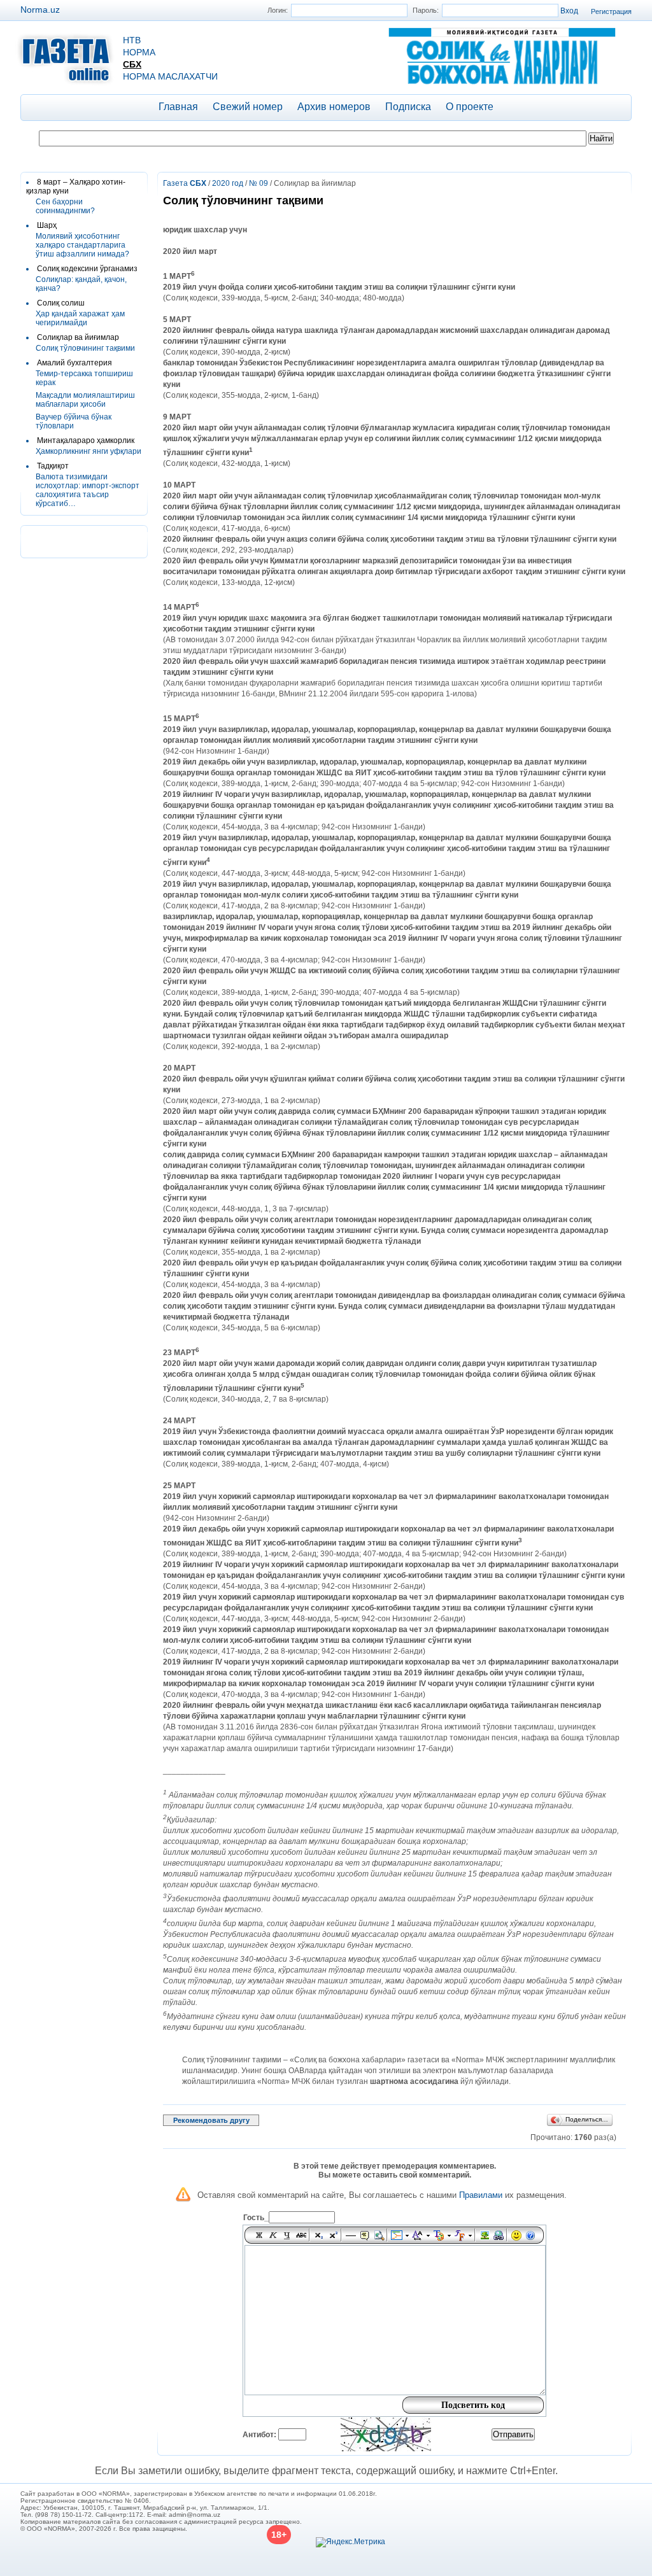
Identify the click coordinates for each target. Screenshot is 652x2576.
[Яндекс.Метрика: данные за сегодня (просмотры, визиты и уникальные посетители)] (351, 2542)
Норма (139, 52)
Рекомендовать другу (211, 2120)
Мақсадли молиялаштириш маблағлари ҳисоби (85, 400)
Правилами (481, 2195)
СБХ (132, 64)
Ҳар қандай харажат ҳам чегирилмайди (80, 318)
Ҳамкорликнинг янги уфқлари (89, 451)
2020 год (228, 183)
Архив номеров (334, 107)
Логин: (278, 10)
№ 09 (259, 183)
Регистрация (611, 11)
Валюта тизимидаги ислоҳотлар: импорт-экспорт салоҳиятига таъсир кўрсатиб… (88, 490)
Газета (185, 183)
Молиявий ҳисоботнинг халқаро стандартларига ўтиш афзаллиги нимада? (82, 245)
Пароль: (426, 10)
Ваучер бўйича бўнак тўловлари (74, 421)
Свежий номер (248, 107)
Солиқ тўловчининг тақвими (85, 348)
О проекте (470, 107)
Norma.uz (40, 10)
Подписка (408, 107)
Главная (178, 107)
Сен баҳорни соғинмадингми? (65, 206)
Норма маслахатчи (170, 76)
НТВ (132, 40)
